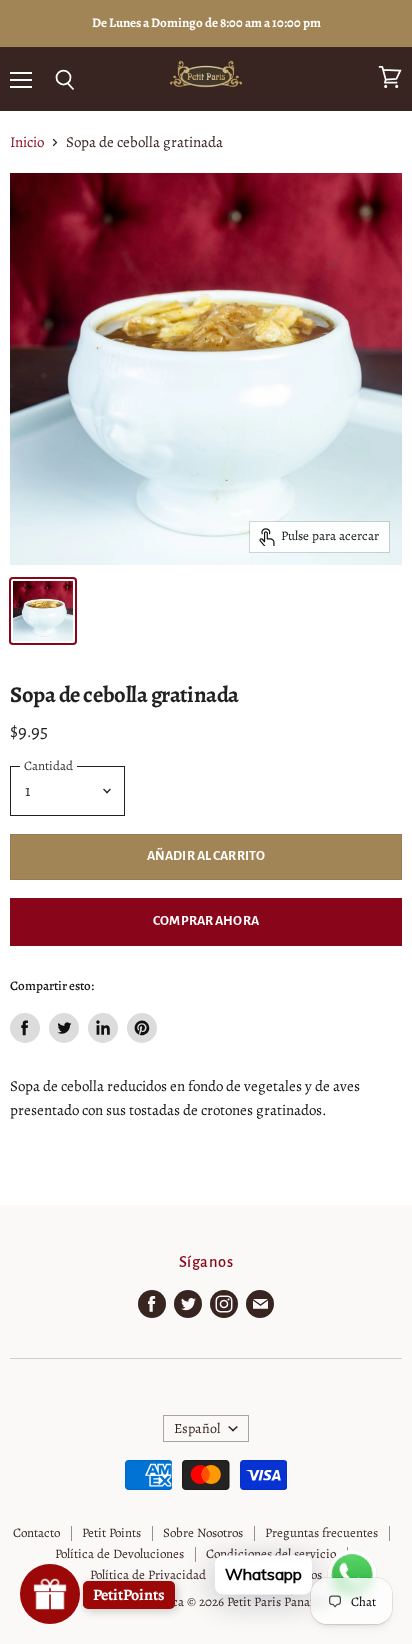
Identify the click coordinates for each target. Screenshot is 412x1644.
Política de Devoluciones (119, 1553)
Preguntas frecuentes (321, 1532)
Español (197, 1428)
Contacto (36, 1532)
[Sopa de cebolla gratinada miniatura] (43, 611)
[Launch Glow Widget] (50, 1594)
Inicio (27, 142)
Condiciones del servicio (271, 1553)
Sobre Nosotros (203, 1532)
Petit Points (111, 1532)
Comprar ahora (206, 921)
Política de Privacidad (148, 1574)
